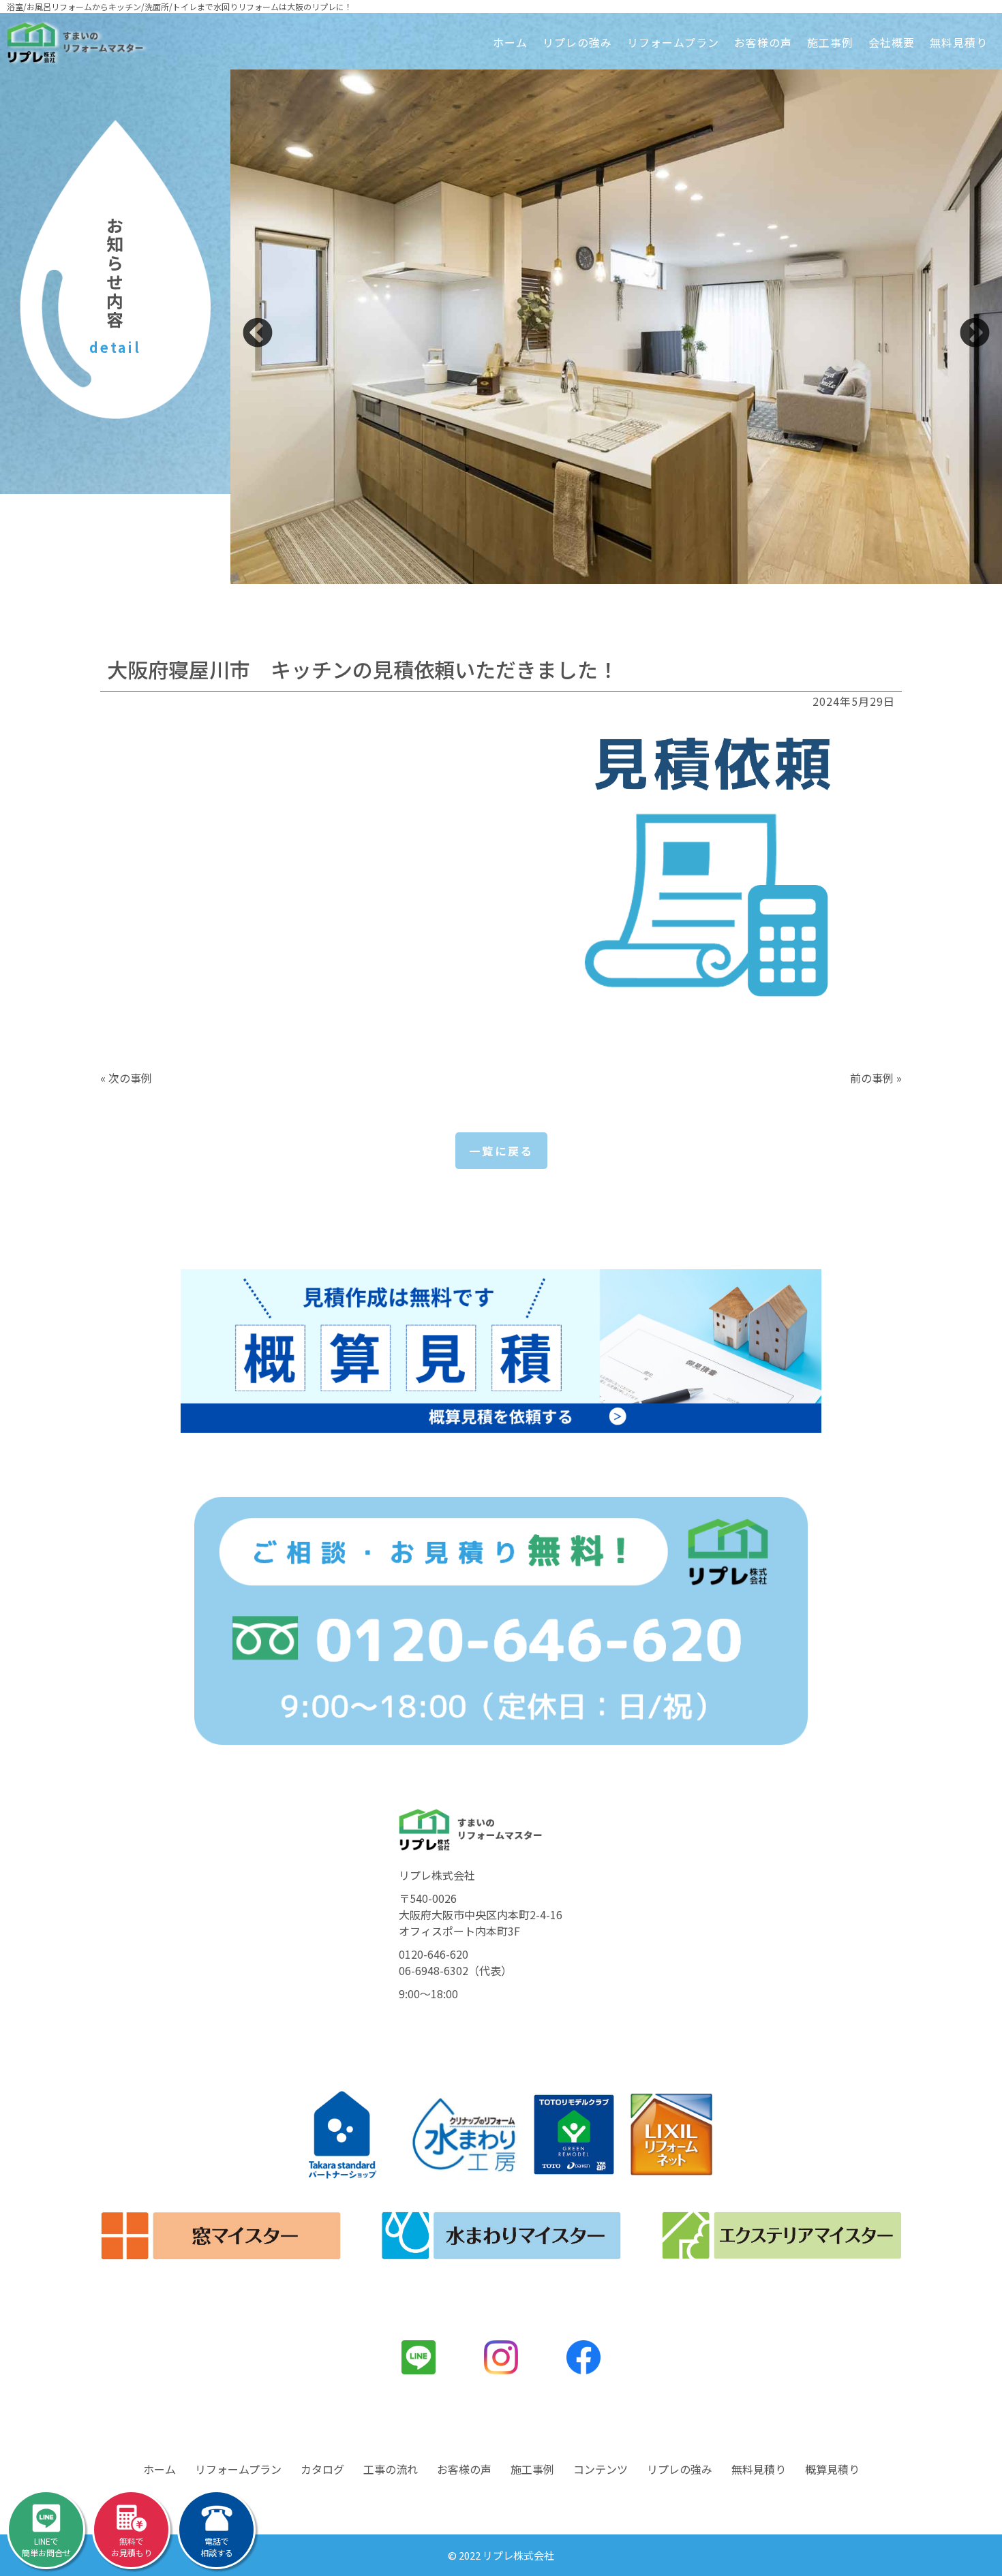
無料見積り (959, 42)
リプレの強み (577, 42)
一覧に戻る (501, 1151)
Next (975, 334)
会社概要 (892, 42)
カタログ (322, 2469)
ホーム (510, 42)
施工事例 (830, 42)
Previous (258, 334)
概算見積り (832, 2469)
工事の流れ (391, 2469)
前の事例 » (876, 1078)
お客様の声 (763, 42)
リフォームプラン (673, 42)
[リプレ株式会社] (75, 43)
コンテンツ (601, 2469)
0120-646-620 (434, 1954)
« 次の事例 (126, 1078)
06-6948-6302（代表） (455, 1970)
